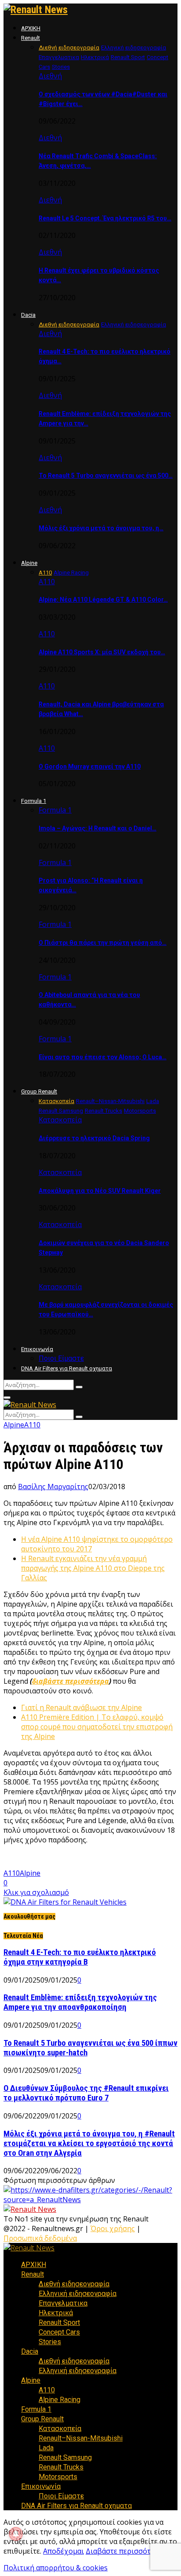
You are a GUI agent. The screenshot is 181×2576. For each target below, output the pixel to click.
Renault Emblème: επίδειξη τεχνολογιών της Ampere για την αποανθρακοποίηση (80, 2002)
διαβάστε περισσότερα (71, 1681)
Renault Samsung (65, 2457)
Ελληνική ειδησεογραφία (78, 2294)
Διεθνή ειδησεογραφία (74, 2284)
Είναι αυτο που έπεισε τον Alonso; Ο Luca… (103, 1057)
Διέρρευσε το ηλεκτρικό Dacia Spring (94, 1138)
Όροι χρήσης (113, 2228)
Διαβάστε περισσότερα (124, 2551)
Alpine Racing (60, 2400)
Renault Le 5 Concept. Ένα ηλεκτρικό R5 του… (105, 218)
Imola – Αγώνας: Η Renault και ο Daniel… (98, 828)
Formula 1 (34, 801)
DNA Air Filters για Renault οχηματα (67, 1368)
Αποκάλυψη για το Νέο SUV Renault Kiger (100, 1191)
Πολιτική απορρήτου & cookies (56, 2568)
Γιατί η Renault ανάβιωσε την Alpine (81, 1707)
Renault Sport (59, 2322)
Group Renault (39, 1091)
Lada (46, 2448)
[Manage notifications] (16, 2534)
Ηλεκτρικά (56, 2313)
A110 (12, 1873)
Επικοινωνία (37, 1349)
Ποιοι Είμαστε (61, 1358)
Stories (50, 2342)
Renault (31, 38)
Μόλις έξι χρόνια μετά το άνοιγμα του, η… (101, 528)
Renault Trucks (61, 2467)
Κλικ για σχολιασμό (36, 1892)
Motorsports (58, 2477)
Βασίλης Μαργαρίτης (53, 1487)
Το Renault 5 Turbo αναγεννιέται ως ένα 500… (106, 475)
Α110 (47, 582)
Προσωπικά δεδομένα (40, 2238)
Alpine (29, 563)
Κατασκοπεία (60, 1120)
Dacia (28, 315)
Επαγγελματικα (63, 2303)
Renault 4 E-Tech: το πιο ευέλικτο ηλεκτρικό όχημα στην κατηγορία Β (80, 1957)
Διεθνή (50, 76)
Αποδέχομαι (63, 2551)
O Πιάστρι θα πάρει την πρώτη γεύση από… (103, 943)
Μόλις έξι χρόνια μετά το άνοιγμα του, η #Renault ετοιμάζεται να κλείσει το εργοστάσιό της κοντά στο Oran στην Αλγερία (89, 2143)
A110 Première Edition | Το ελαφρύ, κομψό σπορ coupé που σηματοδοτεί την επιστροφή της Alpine (97, 1727)
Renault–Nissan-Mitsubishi (81, 2438)
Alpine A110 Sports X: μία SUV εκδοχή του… (102, 652)
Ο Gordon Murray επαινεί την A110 (90, 766)
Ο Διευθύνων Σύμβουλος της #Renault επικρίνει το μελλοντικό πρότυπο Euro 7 (86, 2093)
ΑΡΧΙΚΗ (31, 28)
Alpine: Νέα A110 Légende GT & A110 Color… (103, 600)
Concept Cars (59, 2332)
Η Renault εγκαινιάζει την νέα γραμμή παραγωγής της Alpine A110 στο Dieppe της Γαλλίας (93, 1568)
